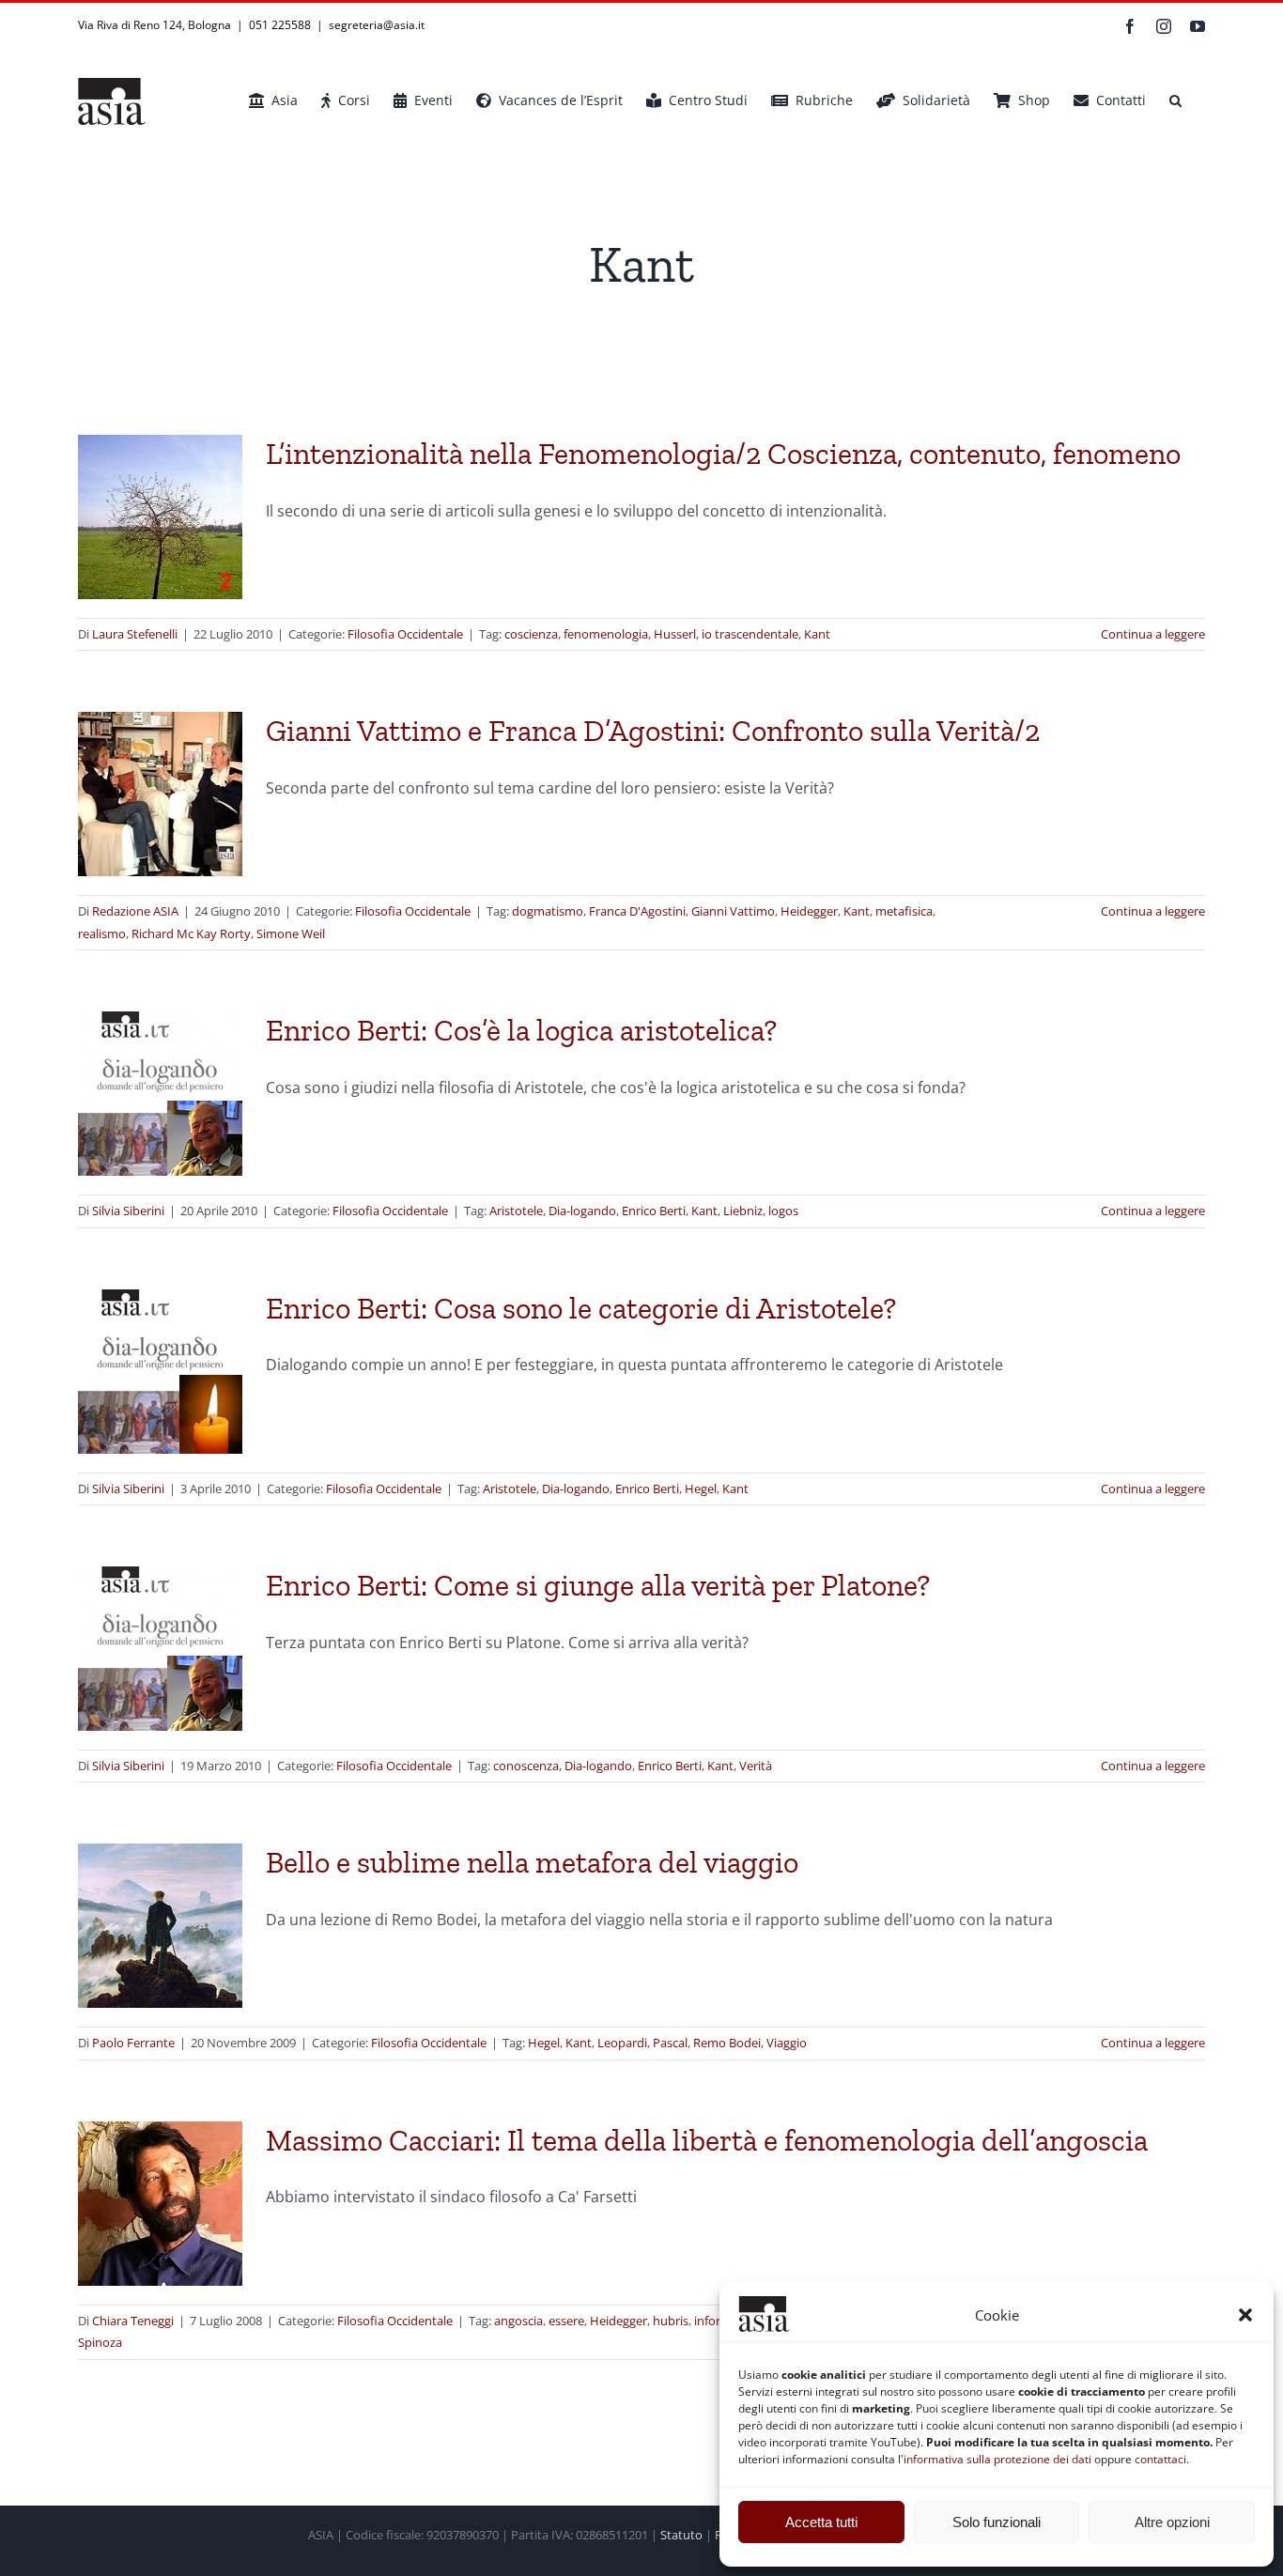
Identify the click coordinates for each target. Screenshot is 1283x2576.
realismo (102, 933)
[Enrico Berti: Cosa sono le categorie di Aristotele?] (160, 1372)
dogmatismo (548, 911)
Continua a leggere (1153, 634)
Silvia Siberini (128, 1211)
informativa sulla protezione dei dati (997, 2459)
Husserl (675, 634)
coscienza (531, 634)
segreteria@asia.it (377, 25)
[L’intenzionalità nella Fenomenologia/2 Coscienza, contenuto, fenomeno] (160, 517)
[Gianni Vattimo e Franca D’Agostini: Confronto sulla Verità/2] (160, 794)
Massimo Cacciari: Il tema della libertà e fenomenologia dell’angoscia (707, 2140)
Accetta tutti (821, 2522)
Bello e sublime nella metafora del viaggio (532, 1862)
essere (566, 2321)
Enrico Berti (654, 1211)
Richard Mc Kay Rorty (191, 933)
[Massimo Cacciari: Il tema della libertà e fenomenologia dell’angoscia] (160, 2204)
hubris (671, 2321)
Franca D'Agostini (637, 911)
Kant (817, 634)
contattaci (1160, 2459)
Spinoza (100, 2342)
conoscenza (526, 1766)
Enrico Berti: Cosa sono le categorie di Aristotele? (581, 1308)
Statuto (681, 2535)
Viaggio (787, 2043)
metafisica (904, 911)
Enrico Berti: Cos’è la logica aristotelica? (521, 1030)
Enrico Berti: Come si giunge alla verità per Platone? (598, 1585)
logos (783, 1211)
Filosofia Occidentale (405, 634)
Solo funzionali (997, 2522)
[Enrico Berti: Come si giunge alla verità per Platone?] (160, 1649)
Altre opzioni (1172, 2522)
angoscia (518, 2321)
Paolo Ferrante (133, 2043)
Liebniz (743, 1211)
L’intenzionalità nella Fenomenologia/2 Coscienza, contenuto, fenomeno (723, 454)
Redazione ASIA (135, 911)
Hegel (701, 1489)
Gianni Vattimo (733, 911)
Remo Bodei (727, 2043)
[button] (1245, 2315)
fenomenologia (606, 634)
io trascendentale (750, 634)
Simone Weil (291, 933)
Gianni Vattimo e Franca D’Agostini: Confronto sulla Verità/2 (653, 731)
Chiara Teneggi (133, 2321)
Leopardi (622, 2043)
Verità (756, 1766)
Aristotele (516, 1211)
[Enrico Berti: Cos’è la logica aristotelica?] (160, 1094)
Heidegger (809, 911)
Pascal (670, 2043)
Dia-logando (582, 1211)
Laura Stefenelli (135, 634)
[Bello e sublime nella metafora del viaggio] (160, 1926)
